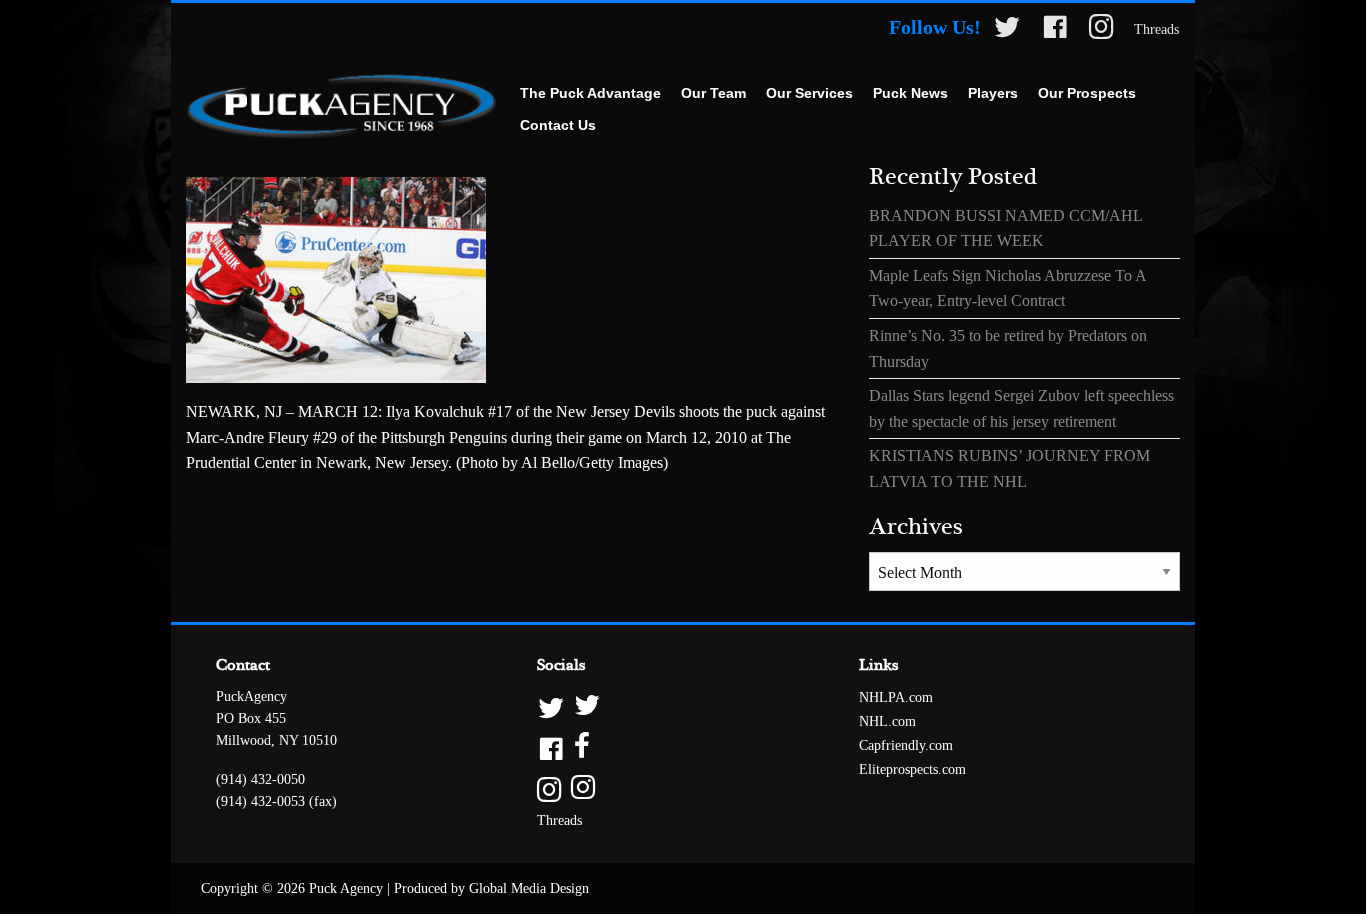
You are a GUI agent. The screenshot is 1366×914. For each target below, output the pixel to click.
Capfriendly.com (906, 745)
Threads (1156, 29)
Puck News (910, 93)
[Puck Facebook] (1055, 30)
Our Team (713, 93)
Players (993, 93)
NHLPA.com (896, 697)
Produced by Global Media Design (491, 888)
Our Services (809, 93)
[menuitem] (590, 94)
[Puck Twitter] (1007, 30)
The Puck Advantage (590, 93)
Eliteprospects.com (912, 769)
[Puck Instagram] (1101, 30)
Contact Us (558, 125)
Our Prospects (1087, 93)
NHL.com (887, 721)
